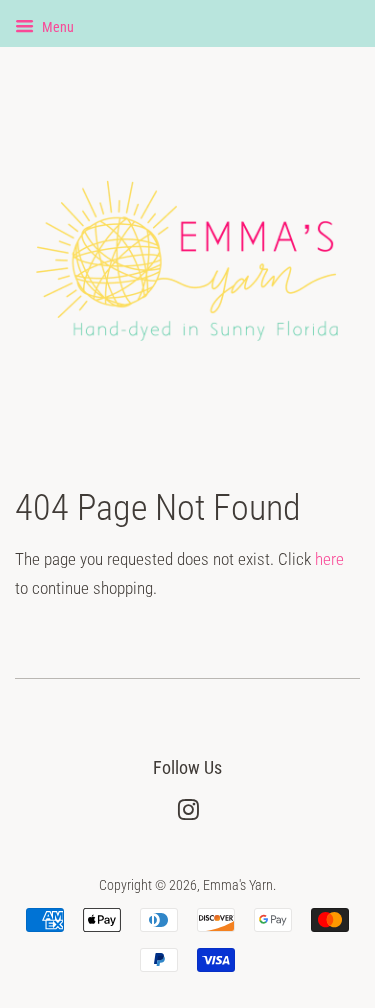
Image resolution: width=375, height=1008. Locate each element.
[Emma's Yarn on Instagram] (188, 814)
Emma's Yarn (238, 885)
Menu (56, 27)
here (329, 559)
